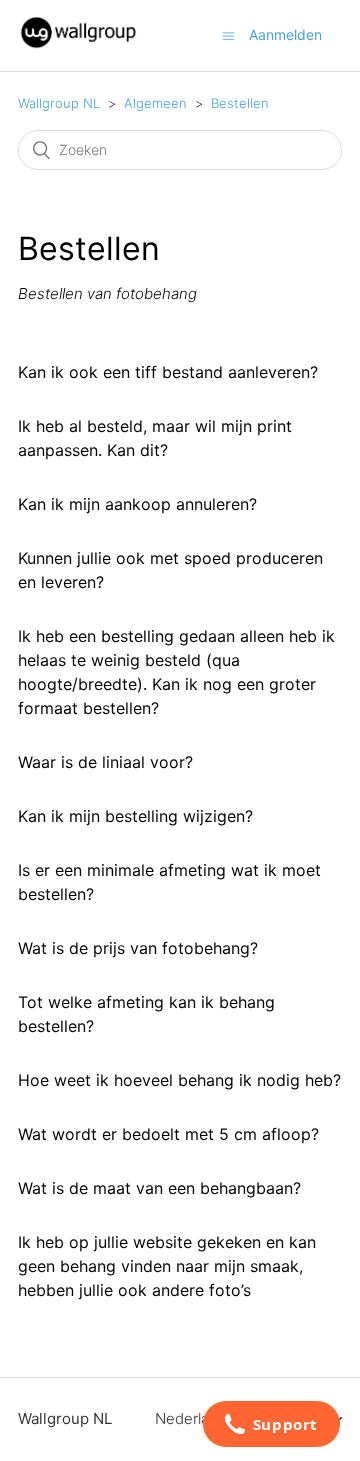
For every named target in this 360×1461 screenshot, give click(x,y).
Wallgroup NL (59, 103)
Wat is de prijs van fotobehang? (138, 948)
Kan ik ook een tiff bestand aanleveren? (168, 372)
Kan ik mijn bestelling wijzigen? (135, 816)
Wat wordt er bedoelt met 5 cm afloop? (168, 1134)
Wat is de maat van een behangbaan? (159, 1188)
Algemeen (155, 103)
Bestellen (240, 103)
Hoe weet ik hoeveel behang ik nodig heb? (179, 1080)
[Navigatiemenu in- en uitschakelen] (228, 35)
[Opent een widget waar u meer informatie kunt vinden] (271, 1426)
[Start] (78, 45)
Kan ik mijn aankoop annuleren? (137, 504)
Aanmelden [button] (285, 34)
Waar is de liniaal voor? (105, 762)
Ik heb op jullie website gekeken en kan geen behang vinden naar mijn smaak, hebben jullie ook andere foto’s (167, 1266)
